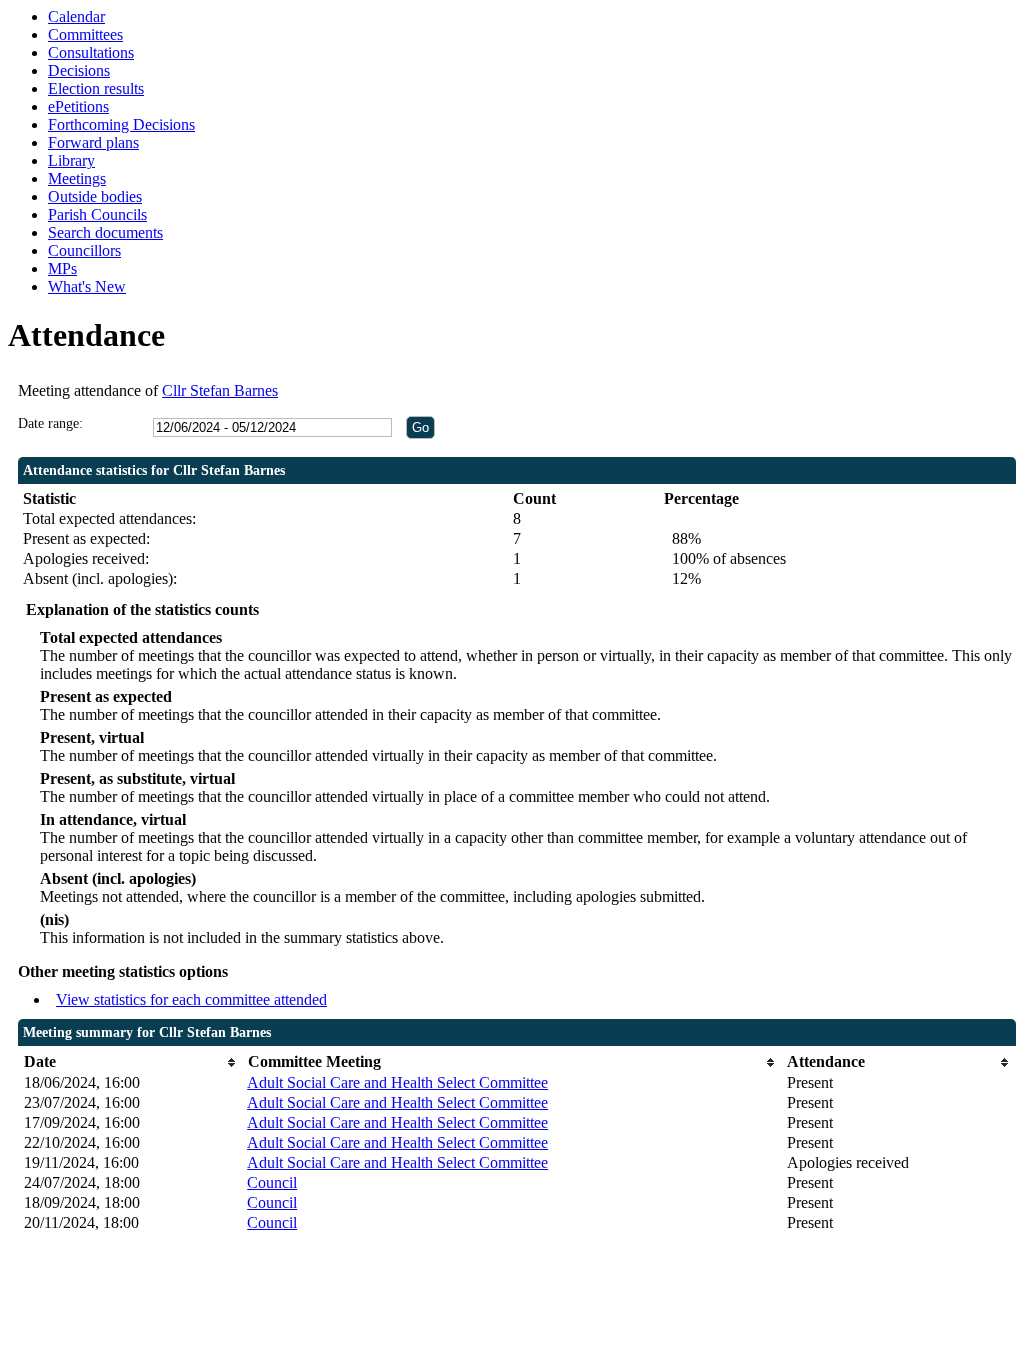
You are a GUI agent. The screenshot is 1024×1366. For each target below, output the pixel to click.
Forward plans (93, 142)
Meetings (77, 178)
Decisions (79, 70)
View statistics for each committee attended (191, 999)
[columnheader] (131, 1062)
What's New (87, 286)
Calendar (76, 16)
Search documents (105, 232)
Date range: (50, 423)
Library (71, 160)
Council (272, 1182)
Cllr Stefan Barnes (220, 390)
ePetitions (78, 106)
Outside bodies (95, 196)
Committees (85, 34)
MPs (62, 268)
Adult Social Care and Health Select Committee (397, 1082)
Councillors (84, 250)
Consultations (91, 52)
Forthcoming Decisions (121, 124)
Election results (96, 88)
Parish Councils (97, 214)
